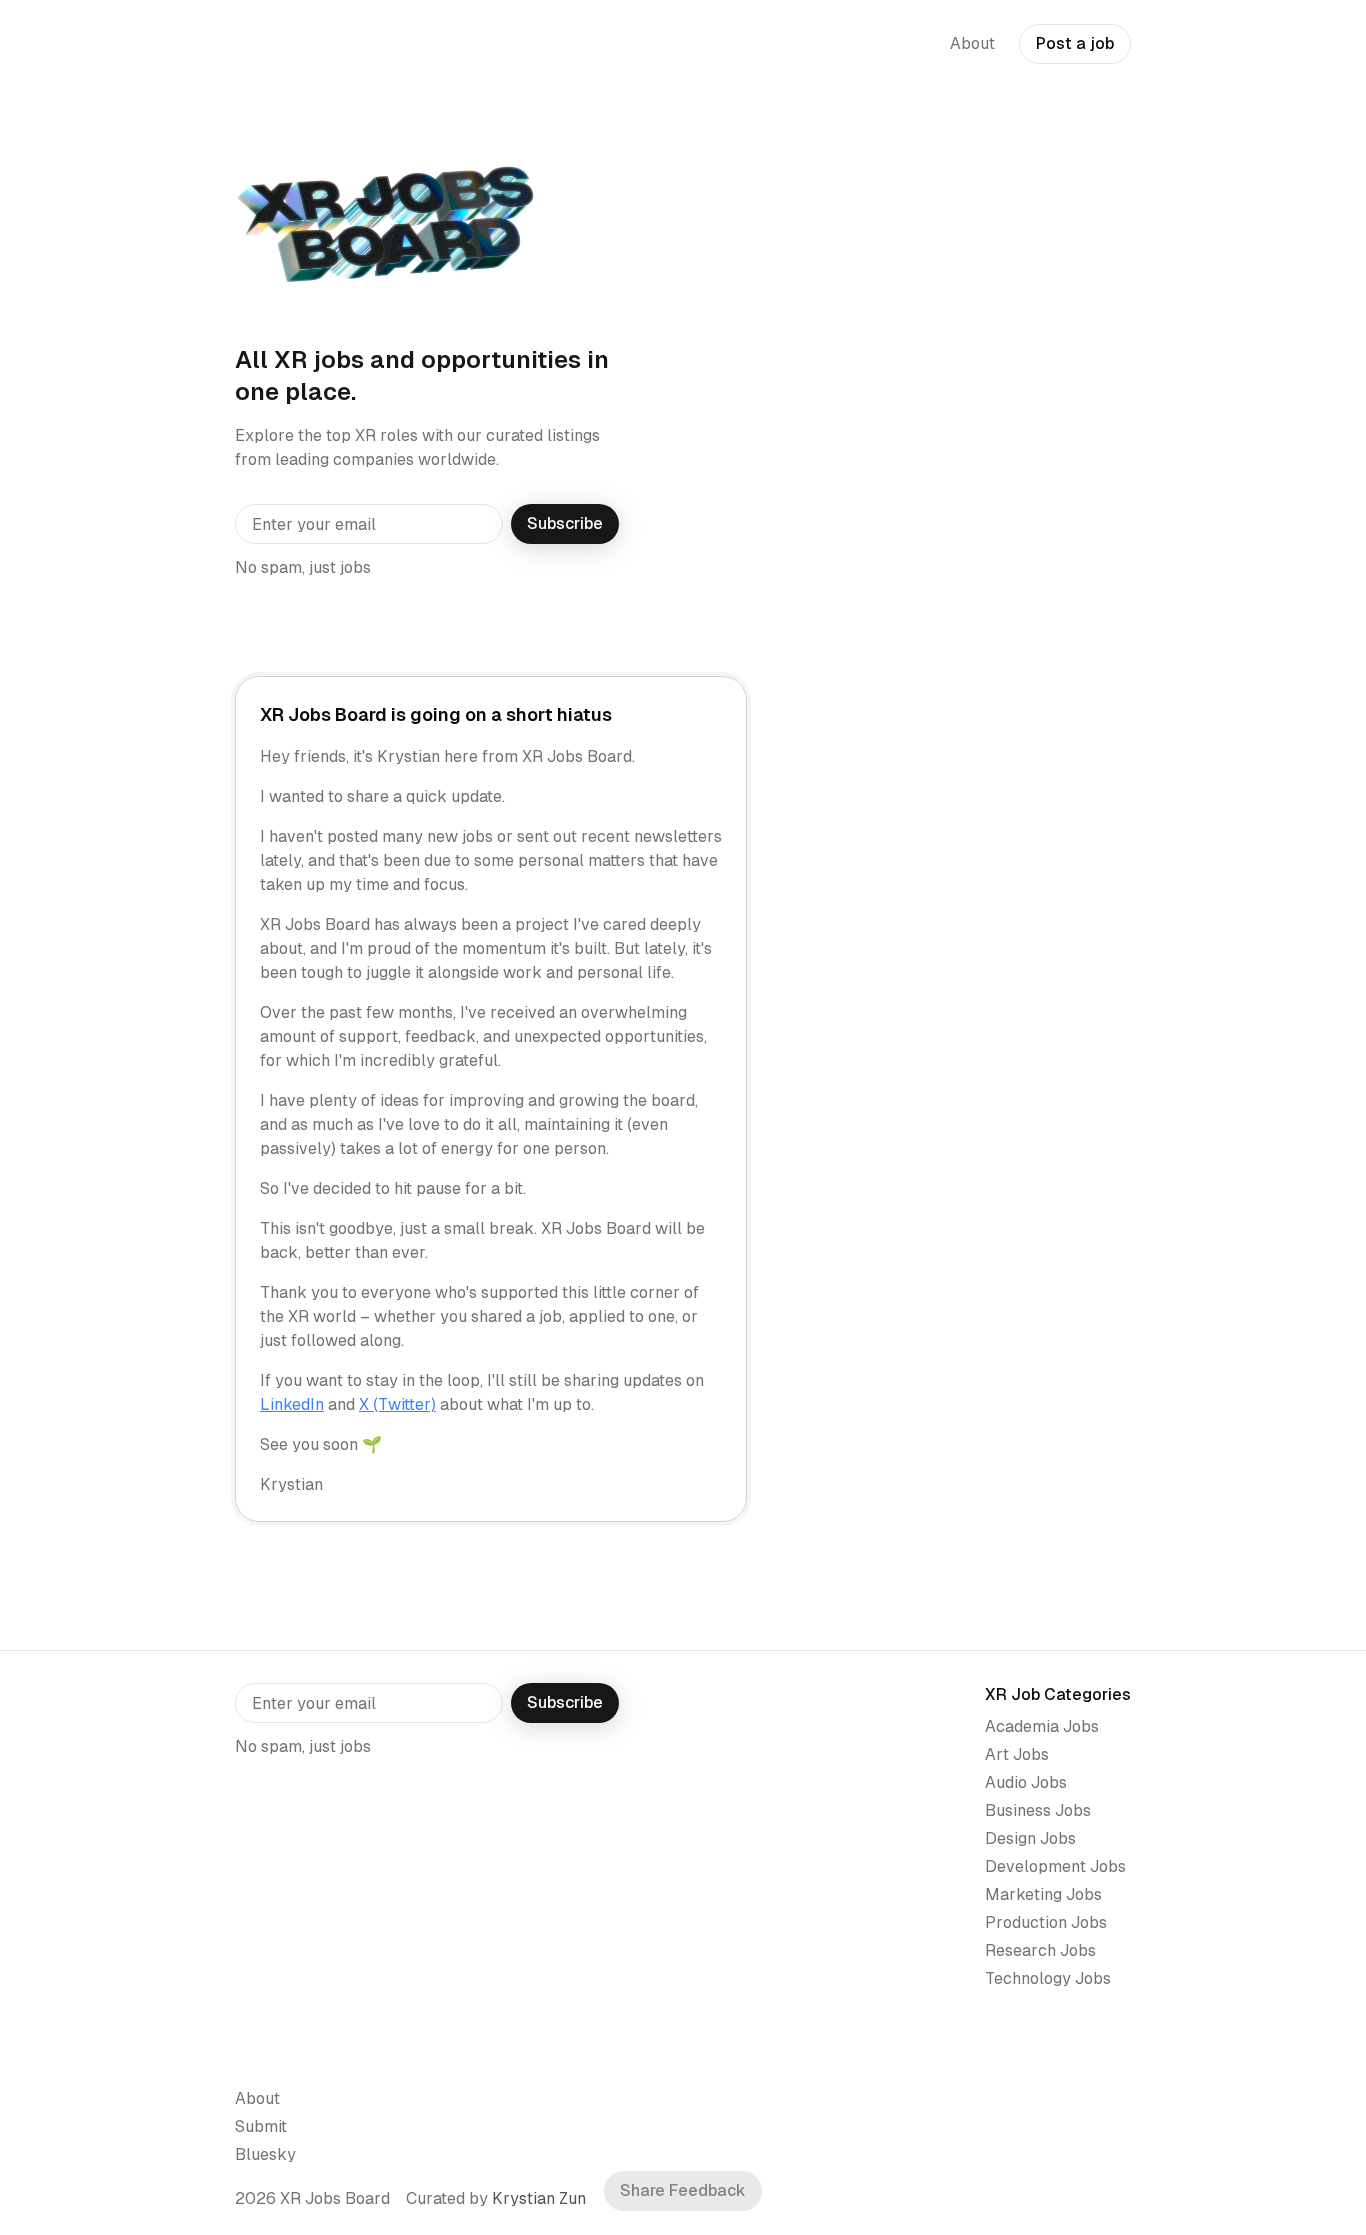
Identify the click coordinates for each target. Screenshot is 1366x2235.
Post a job (1075, 43)
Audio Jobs (1026, 1782)
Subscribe (565, 523)
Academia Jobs (1042, 1726)
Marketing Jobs (1043, 1894)
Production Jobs (1046, 1922)
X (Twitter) (397, 1404)
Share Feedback (683, 2190)
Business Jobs (1038, 1810)
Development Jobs (1055, 1866)
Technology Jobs (1048, 1978)
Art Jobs (1017, 1754)
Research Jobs (1040, 1950)
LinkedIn (292, 1404)
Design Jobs (1030, 1838)
